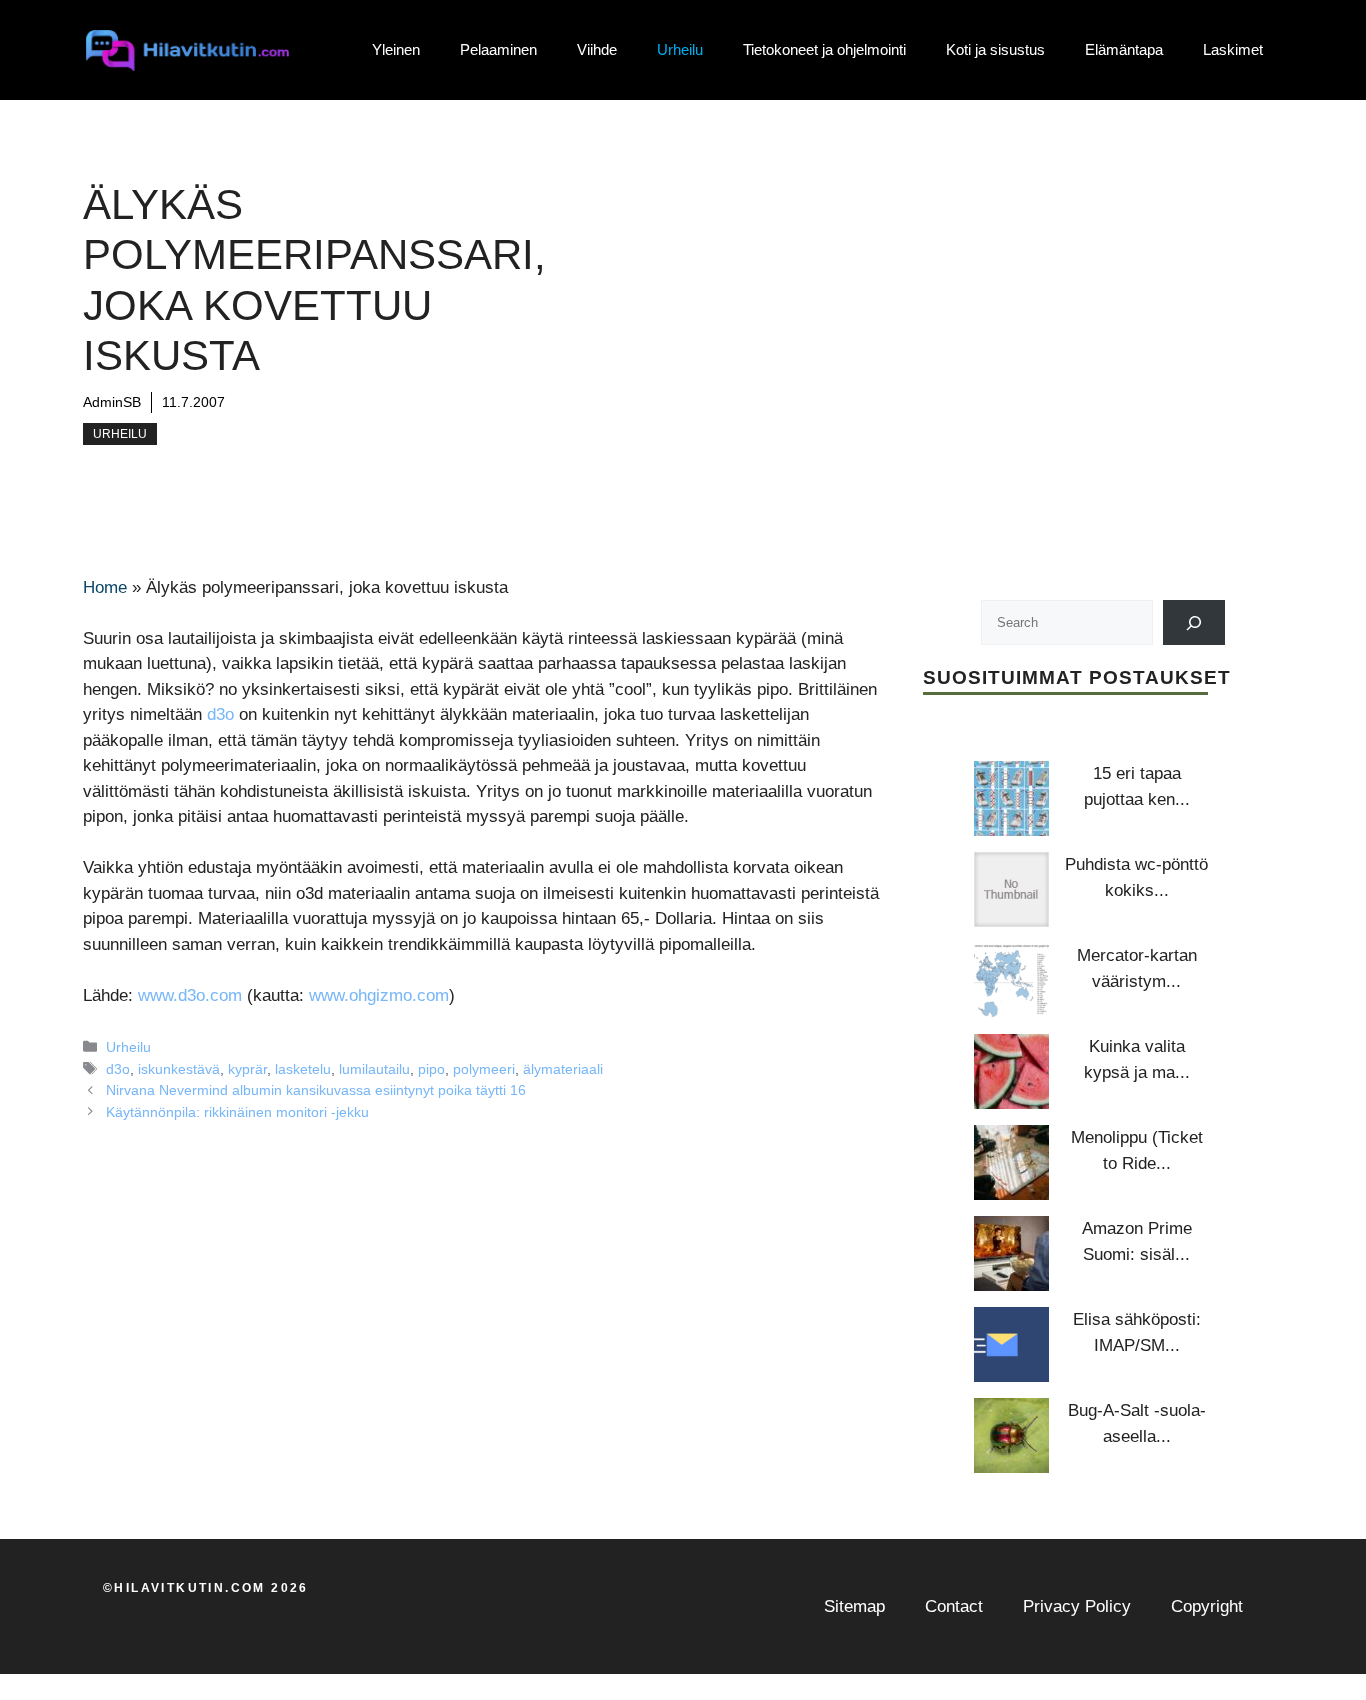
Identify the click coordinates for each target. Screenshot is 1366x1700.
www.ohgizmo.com (379, 995)
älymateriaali (563, 1069)
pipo (431, 1069)
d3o (220, 714)
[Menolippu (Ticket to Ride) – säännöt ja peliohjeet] (1011, 1162)
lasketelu (303, 1069)
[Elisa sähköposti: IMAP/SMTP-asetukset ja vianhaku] (1011, 1344)
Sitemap (854, 1606)
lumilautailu (374, 1069)
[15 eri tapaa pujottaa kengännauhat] (1011, 798)
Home (105, 587)
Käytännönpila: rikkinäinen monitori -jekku (237, 1112)
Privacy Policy (1077, 1606)
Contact (954, 1606)
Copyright (1207, 1606)
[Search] (1194, 622)
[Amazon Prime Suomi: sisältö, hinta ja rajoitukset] (1011, 1253)
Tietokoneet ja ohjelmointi (824, 49)
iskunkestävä (179, 1069)
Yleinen (396, 49)
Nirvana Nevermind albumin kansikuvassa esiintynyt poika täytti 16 (316, 1090)
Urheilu (680, 49)
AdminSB (112, 402)
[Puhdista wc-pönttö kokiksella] (1011, 889)
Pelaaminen (498, 49)
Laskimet (1233, 49)
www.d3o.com (190, 995)
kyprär (247, 1069)
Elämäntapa (1124, 49)
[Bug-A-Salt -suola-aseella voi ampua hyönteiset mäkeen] (1011, 1435)
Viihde (597, 49)
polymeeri (484, 1069)
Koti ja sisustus (995, 49)
